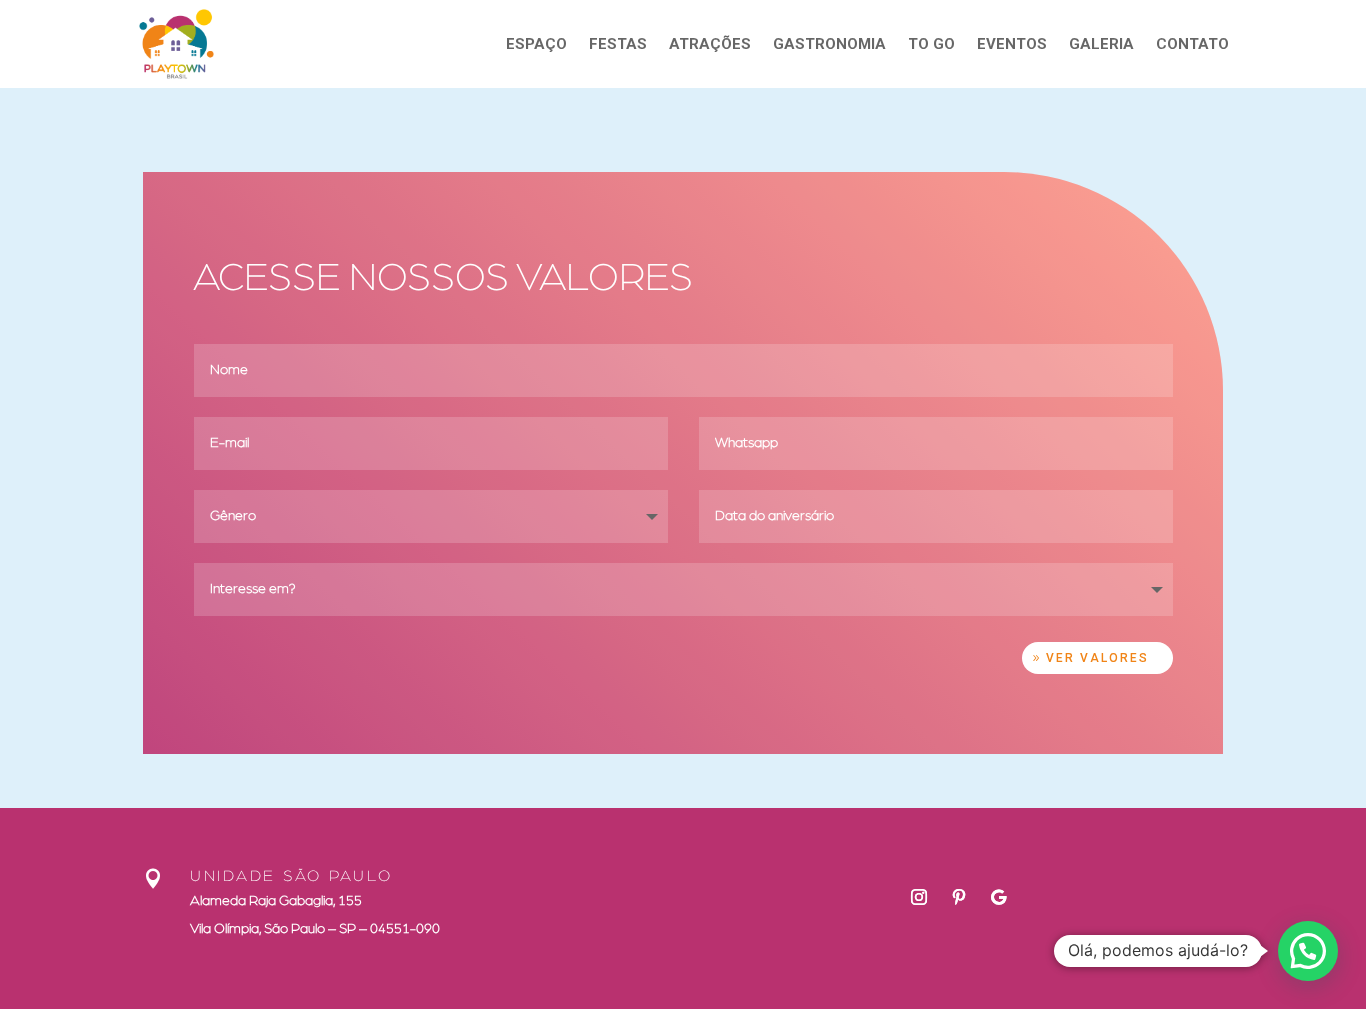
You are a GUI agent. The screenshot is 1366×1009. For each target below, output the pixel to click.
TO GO (931, 44)
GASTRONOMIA (829, 44)
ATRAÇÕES (710, 44)
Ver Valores (1097, 658)
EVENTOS (1012, 44)
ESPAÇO (536, 44)
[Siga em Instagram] (919, 897)
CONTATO (1192, 44)
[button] (1308, 951)
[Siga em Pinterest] (959, 897)
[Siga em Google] (999, 897)
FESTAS (618, 44)
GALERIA (1101, 44)
